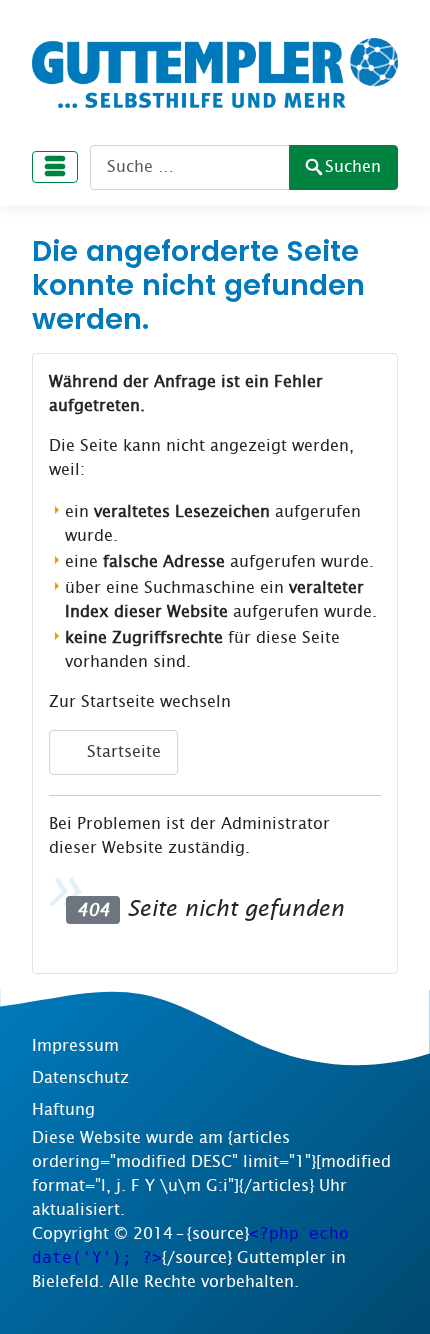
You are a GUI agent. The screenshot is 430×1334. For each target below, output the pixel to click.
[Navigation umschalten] (55, 167)
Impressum (75, 1045)
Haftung (63, 1109)
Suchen (353, 166)
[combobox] (190, 167)
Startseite (121, 751)
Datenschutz (80, 1077)
